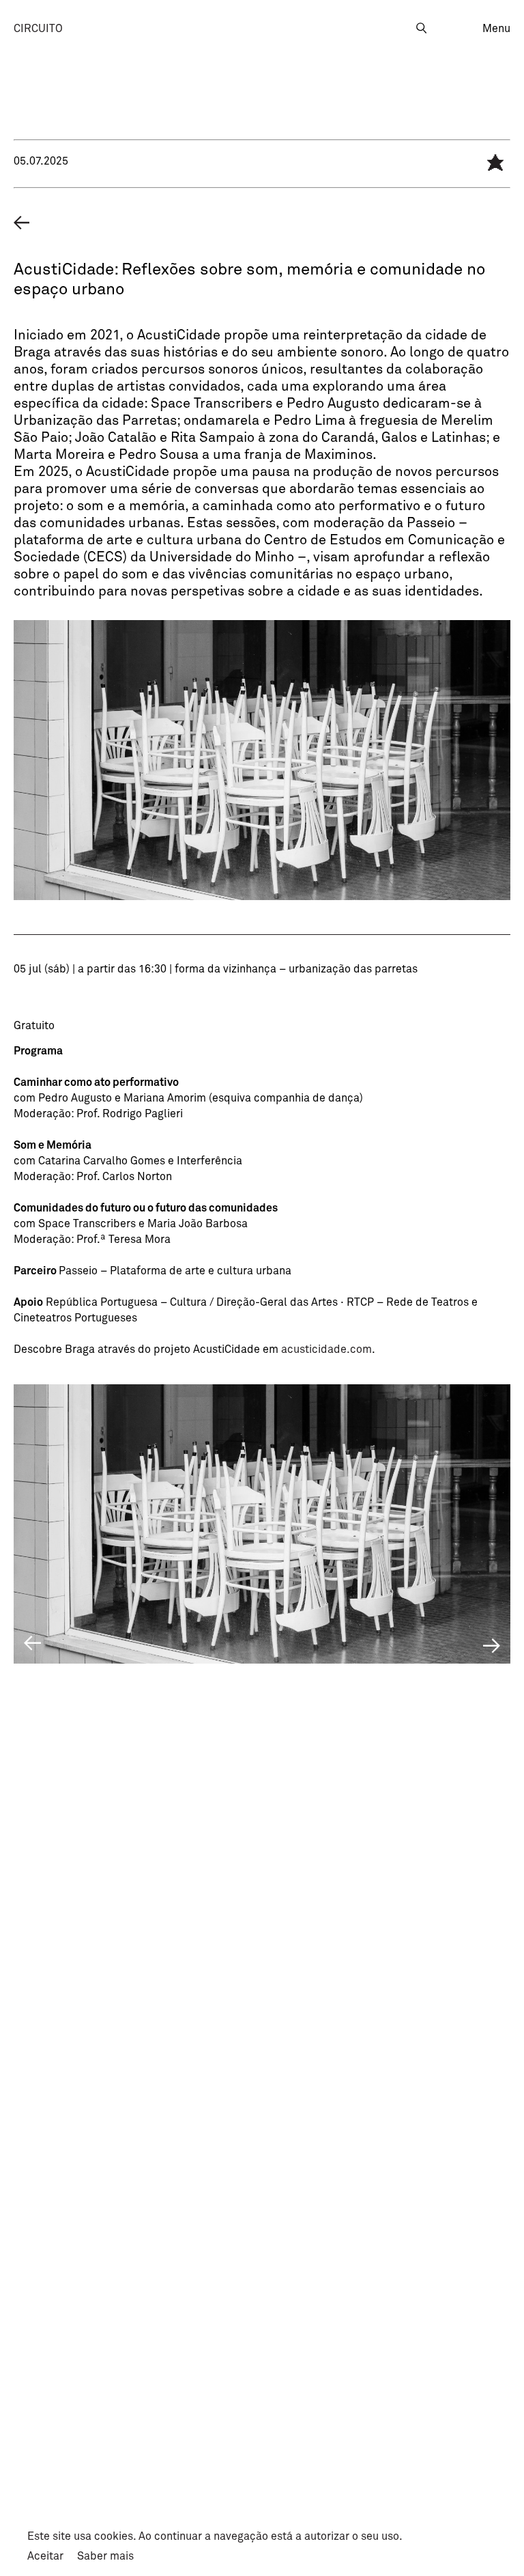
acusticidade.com (326, 1349)
